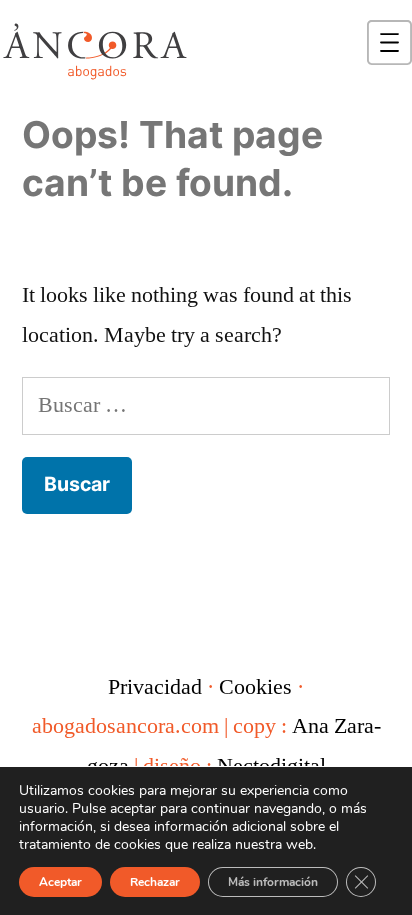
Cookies (255, 687)
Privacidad (155, 687)
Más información (273, 882)
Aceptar (60, 882)
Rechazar (155, 882)
